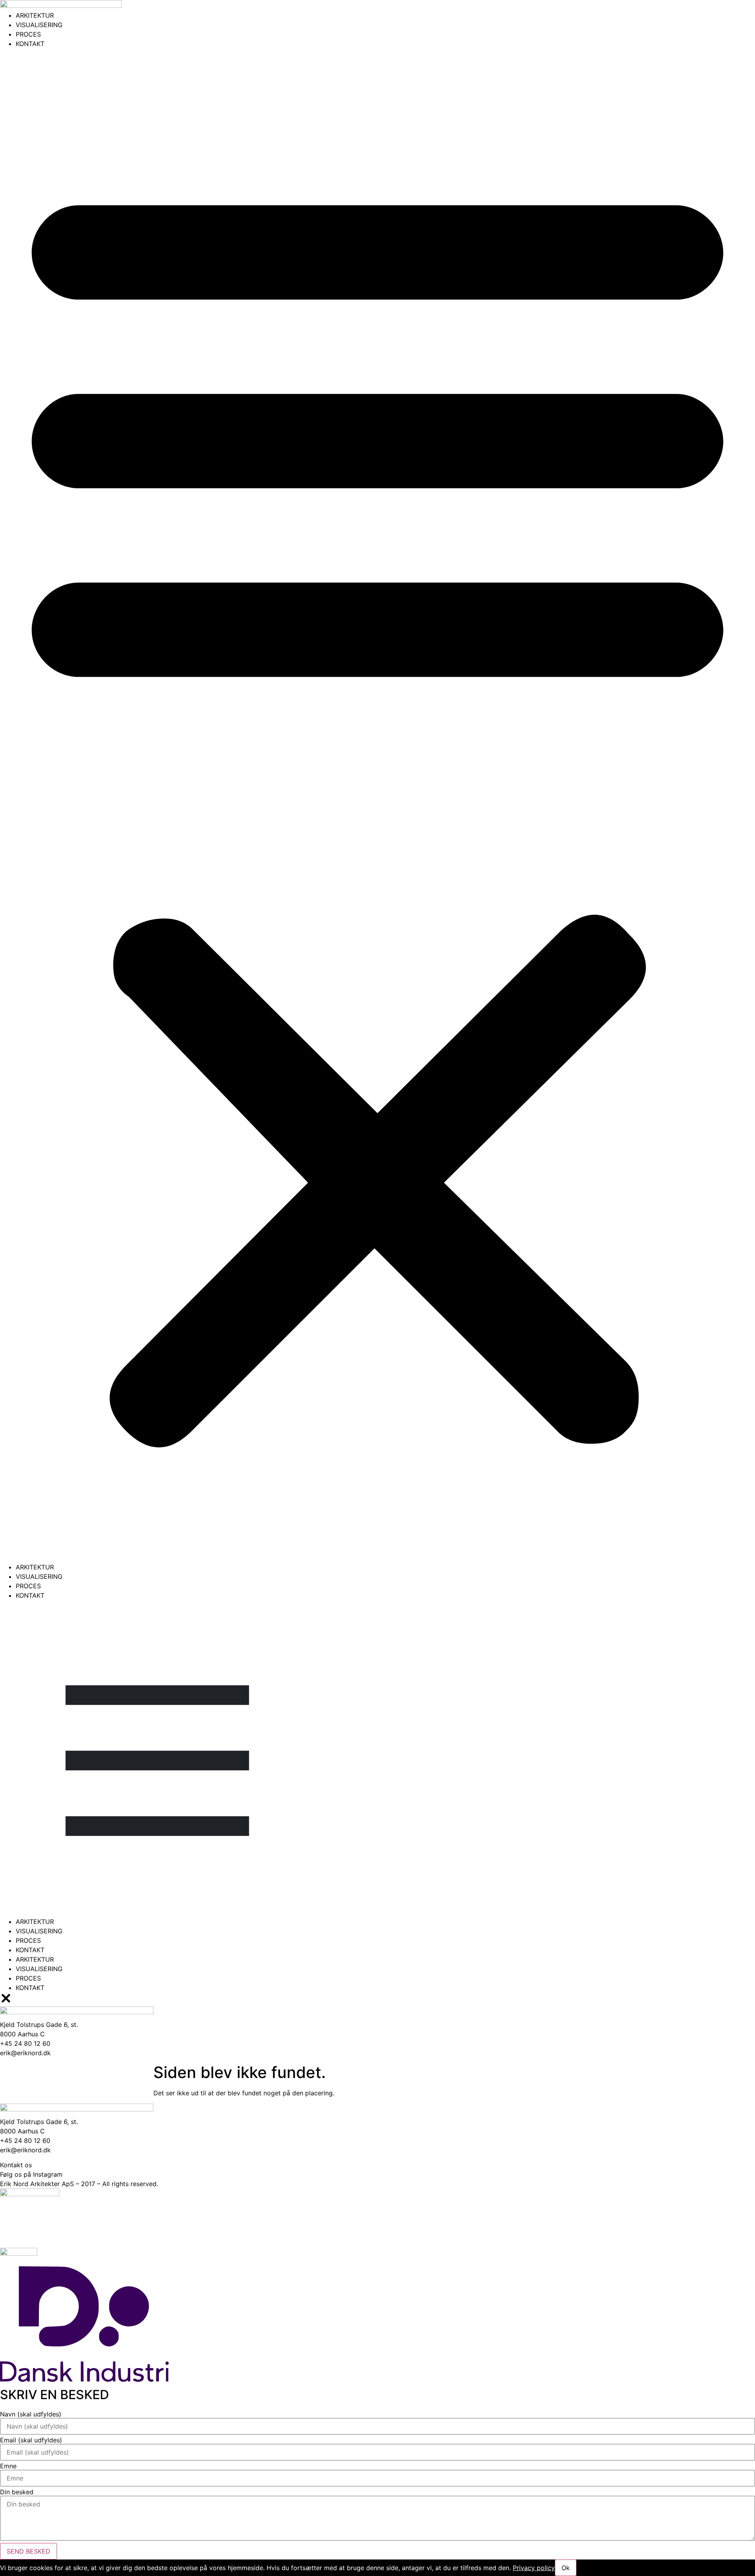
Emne (8, 2466)
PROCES (28, 34)
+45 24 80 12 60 (25, 2141)
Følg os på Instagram (31, 2174)
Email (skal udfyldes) (31, 2440)
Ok (566, 2568)
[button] (377, 805)
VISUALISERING (39, 25)
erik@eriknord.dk (25, 2150)
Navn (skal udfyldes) (31, 2414)
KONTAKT (30, 44)
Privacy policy (534, 2568)
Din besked (17, 2492)
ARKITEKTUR (35, 15)
